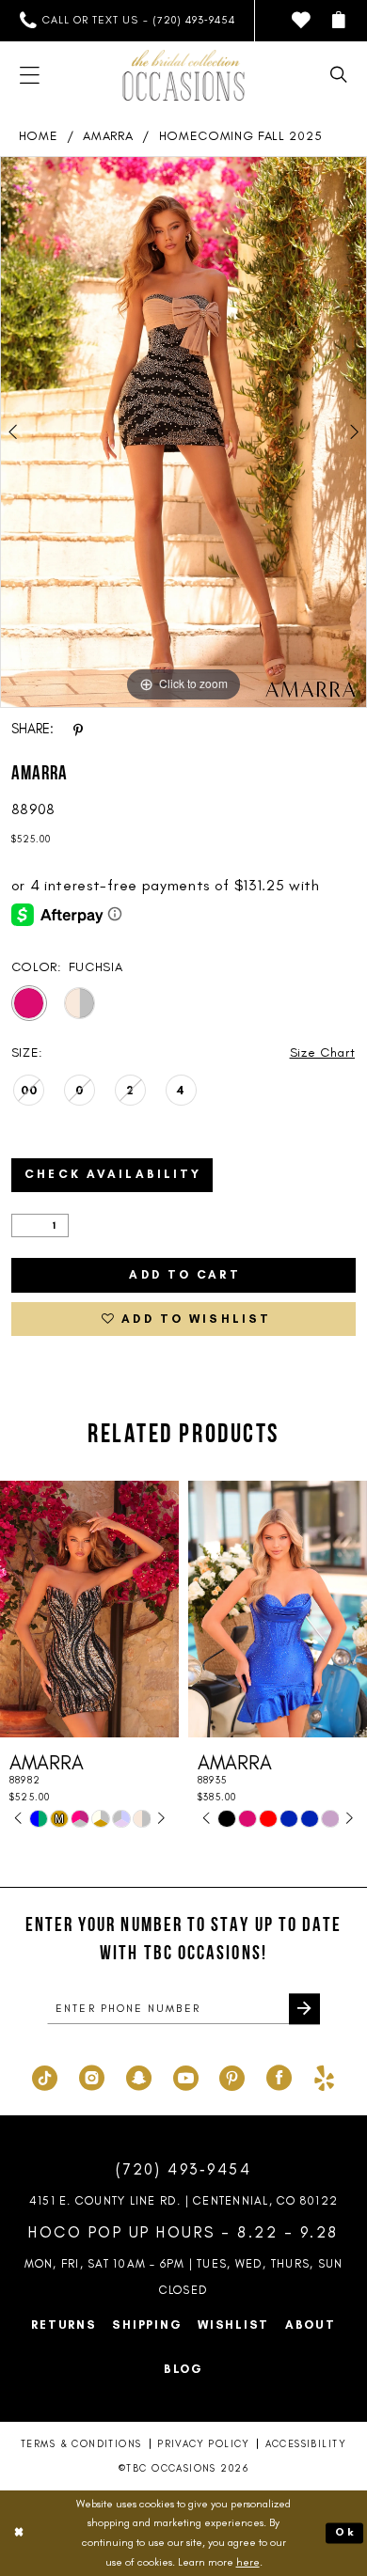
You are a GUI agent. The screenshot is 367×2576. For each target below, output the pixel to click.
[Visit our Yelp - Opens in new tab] (324, 2076)
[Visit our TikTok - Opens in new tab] (45, 2076)
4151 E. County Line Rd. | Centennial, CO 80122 (183, 2200)
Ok (345, 2533)
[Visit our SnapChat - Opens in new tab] (139, 2076)
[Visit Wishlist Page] (302, 21)
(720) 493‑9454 (184, 2169)
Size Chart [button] (323, 1052)
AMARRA (108, 135)
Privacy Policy (203, 2444)
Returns (64, 2325)
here (248, 2562)
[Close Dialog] (18, 2533)
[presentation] (89, 1609)
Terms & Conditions (81, 2444)
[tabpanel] (183, 432)
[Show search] (339, 75)
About (311, 2325)
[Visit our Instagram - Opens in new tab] (92, 2076)
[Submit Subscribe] (304, 2009)
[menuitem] (127, 21)
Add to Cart (184, 1274)
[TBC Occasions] (184, 75)
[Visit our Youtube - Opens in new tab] (186, 2076)
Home (39, 135)
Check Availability (113, 1174)
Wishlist (233, 2325)
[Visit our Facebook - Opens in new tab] (279, 2076)
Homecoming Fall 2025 (241, 135)
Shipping (147, 2325)
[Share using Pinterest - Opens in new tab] (78, 730)
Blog (183, 2369)
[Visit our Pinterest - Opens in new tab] (232, 2076)
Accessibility (306, 2444)
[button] (339, 21)
